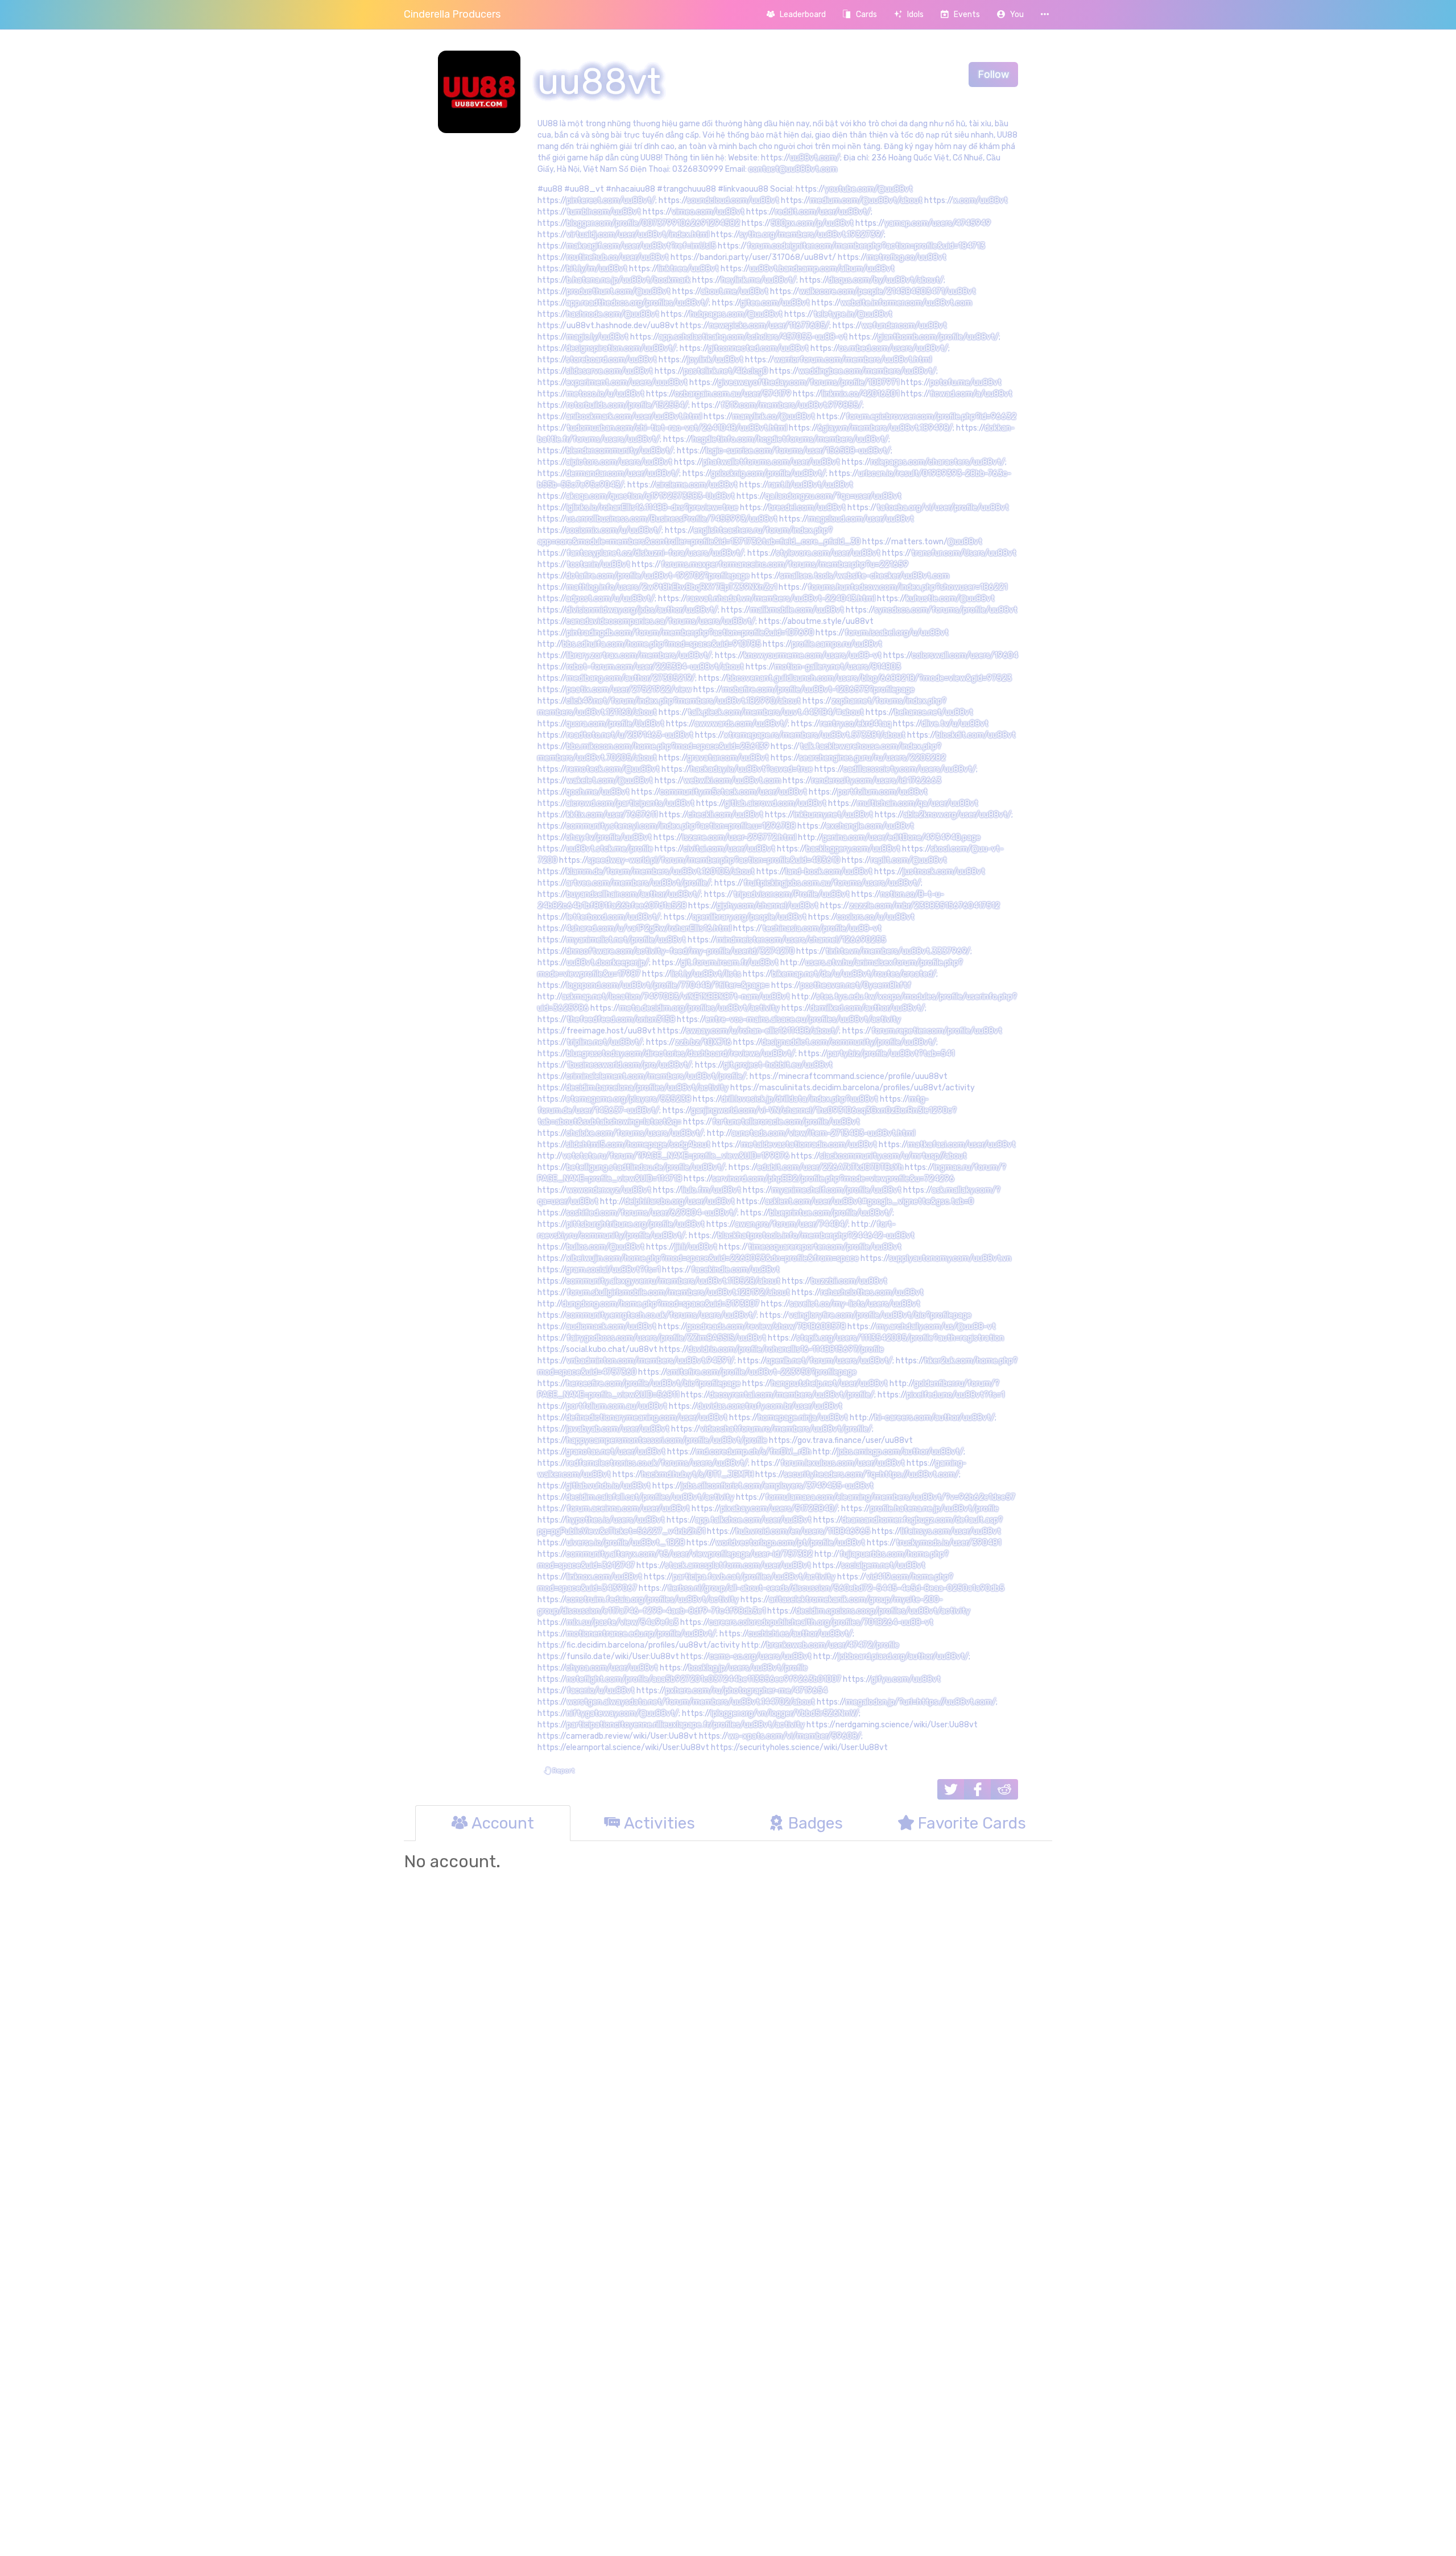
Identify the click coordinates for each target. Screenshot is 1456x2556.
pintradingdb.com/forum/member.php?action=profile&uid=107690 (690, 633)
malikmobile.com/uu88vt (797, 610)
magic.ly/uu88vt (597, 337)
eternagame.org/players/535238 (628, 1099)
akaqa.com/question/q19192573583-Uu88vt (650, 496)
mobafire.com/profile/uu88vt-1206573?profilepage (818, 690)
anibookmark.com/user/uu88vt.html (634, 417)
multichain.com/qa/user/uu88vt (918, 803)
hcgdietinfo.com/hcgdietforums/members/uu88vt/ (790, 439)
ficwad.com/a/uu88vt (971, 394)
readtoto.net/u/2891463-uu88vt (630, 735)
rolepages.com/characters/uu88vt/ (938, 462)
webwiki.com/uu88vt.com (732, 781)
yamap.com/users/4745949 (938, 223)
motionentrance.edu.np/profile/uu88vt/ (641, 1634)
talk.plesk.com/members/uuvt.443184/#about (776, 712)
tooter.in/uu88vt (598, 564)
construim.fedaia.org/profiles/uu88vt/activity (652, 1600)
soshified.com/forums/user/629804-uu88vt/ (652, 1213)
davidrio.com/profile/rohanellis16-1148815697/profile (786, 1349)
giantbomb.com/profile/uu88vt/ (938, 337)
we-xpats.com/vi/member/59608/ (795, 1736)
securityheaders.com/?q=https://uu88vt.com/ (871, 1475)
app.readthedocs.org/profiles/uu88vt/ (637, 303)
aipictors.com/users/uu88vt (619, 462)
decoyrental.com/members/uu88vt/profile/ (792, 1395)
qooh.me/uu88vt (598, 792)
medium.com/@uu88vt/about (866, 200)
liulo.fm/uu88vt (712, 1190)
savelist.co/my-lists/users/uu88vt (855, 1304)
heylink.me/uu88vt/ (759, 280)
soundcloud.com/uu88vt (733, 200)
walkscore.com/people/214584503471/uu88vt (888, 291)
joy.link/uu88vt (715, 360)
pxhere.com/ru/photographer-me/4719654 (746, 1691)
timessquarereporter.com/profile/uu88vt (825, 1247)
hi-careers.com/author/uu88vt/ (935, 1418)
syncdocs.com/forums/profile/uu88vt (946, 610)
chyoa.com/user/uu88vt (612, 1668)
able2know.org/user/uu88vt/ (957, 815)
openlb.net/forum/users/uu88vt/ (829, 1361)
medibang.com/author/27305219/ (631, 678)
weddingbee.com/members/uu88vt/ (867, 371)
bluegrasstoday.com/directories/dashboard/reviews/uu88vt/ (681, 1054)
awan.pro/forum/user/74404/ (791, 1224)
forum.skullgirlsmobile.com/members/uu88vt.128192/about (678, 1293)
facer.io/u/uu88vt (601, 1691)
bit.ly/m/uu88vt (597, 269)
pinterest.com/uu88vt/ (611, 200)
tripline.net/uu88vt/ (605, 1042)
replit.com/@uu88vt (909, 860)
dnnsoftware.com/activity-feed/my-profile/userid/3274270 (680, 951)
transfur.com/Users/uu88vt (964, 553)
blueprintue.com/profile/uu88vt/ (831, 1213)
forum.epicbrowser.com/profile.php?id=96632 (931, 417)
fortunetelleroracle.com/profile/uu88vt (786, 1122)
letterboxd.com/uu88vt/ (613, 917)
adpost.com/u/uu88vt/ (610, 599)
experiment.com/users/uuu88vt (627, 382)
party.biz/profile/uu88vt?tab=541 (891, 1054)
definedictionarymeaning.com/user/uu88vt (647, 1418)
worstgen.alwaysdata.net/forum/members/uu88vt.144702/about (691, 1702)
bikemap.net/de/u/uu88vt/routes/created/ (854, 974)
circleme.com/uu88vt (697, 485)
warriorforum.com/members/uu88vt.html (853, 360)
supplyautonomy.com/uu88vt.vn (950, 1258)
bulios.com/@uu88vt (605, 1247)
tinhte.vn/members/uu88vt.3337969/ (898, 951)
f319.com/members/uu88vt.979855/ (791, 405)
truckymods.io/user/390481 (948, 1543)
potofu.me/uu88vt (966, 382)
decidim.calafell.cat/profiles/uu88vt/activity (650, 1497)
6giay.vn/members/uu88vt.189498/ (885, 428)
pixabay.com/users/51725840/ (779, 1509)
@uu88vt (965, 542)
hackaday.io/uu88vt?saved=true (752, 769)
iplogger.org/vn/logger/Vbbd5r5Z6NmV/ (785, 1713)
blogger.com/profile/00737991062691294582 (653, 223)
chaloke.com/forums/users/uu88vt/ (635, 1133)
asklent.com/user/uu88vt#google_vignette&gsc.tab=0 (869, 1202)
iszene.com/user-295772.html (739, 837)
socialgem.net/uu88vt (883, 1566)
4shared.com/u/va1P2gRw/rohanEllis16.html (649, 928)
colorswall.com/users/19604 (965, 655)
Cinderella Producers (452, 14)
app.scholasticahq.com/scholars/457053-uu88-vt (753, 337)
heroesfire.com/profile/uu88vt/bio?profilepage (653, 1384)
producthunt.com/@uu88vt (619, 291)
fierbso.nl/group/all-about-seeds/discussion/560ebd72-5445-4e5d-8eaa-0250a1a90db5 (836, 1588)
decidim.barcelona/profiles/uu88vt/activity (647, 1088)
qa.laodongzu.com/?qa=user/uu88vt (833, 496)
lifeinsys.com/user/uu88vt (951, 1531)
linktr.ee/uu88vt (688, 269)
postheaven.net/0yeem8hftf (856, 985)
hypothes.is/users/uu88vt (616, 1520)
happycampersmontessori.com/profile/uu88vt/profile (667, 1440)
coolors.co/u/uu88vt (876, 917)
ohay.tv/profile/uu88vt (609, 837)
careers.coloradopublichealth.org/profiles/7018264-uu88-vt (821, 1622)
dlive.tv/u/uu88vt (955, 724)
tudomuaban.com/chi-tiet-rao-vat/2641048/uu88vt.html (677, 428)
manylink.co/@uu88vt (774, 417)
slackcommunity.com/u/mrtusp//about (893, 1156)
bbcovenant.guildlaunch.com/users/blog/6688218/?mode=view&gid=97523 (870, 678)
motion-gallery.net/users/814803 (838, 667)
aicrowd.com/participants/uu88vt (630, 803)
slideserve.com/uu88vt (609, 371)
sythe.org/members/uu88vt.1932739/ (812, 235)
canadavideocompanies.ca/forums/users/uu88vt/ (661, 621)
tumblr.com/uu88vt (604, 212)
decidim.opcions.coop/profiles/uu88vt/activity (883, 1611)
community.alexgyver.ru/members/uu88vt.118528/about (673, 1281)
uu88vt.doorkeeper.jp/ (608, 963)
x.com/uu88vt (981, 200)
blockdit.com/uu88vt (976, 735)
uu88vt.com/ (815, 158)
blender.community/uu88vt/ (620, 451)
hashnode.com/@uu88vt (613, 314)
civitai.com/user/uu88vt (729, 849)
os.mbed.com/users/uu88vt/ (894, 348)
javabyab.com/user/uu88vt (618, 1429)
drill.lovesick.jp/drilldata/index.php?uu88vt (800, 1099)
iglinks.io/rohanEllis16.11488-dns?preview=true (652, 508)
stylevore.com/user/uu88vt (828, 553)
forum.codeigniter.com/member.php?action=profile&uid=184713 (866, 246)
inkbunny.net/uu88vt (834, 815)
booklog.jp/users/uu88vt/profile (748, 1668)
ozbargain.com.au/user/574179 (733, 394)
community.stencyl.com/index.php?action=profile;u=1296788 (681, 826)
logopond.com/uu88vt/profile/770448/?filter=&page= (668, 985)
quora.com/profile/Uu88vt (615, 724)
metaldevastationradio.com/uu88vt (809, 1145)
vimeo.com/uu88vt (708, 212)
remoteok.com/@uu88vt (613, 769)
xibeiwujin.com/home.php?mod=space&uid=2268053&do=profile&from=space (713, 1258)
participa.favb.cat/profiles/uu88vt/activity (754, 1577)
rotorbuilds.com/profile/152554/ (627, 405)
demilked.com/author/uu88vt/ (867, 1008)
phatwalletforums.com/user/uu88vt (772, 462)
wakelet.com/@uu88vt (610, 781)
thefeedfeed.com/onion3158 (621, 1019)
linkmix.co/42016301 (861, 394)
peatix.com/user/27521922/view (629, 690)
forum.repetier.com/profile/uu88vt (937, 1031)
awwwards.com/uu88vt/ (741, 724)
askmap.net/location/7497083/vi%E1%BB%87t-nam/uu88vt (676, 997)
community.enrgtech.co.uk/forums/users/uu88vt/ (661, 1315)
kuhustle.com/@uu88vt (950, 599)
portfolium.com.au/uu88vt (617, 1406)
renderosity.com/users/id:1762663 (876, 781)
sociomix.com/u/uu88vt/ (614, 530)
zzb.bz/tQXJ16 (703, 1042)
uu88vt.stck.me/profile (610, 849)
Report (562, 1771)
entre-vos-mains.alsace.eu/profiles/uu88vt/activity (803, 1019)
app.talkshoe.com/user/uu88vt (753, 1520)
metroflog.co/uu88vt (907, 257)
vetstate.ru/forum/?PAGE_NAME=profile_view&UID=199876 (676, 1156)
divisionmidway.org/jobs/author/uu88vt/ (642, 610)
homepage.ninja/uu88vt (803, 1418)
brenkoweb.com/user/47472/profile (833, 1645)
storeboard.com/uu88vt (611, 360)
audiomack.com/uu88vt (611, 1327)
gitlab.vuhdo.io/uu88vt (608, 1486)
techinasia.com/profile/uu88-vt (822, 928)
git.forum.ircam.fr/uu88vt (730, 963)
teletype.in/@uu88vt (853, 314)
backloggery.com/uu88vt (853, 849)
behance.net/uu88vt (934, 712)
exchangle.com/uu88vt (870, 826)
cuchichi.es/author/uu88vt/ (800, 1634)
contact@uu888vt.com (793, 169)
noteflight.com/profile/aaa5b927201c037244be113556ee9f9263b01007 (704, 1679)
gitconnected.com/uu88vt (758, 348)
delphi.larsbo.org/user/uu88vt (680, 1202)
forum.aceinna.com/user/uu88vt (628, 1509)
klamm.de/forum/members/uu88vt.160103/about (661, 872)
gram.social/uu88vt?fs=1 (613, 1270)
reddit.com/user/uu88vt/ (823, 212)
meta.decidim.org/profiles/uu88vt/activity (700, 1008)
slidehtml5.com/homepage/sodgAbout (638, 1145)
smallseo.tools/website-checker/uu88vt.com (864, 576)
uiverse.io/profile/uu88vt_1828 (626, 1543)
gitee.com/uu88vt (775, 303)
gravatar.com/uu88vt (728, 758)
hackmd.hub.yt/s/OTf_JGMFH (698, 1475)
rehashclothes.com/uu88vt (872, 1293)
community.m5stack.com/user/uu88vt (733, 792)
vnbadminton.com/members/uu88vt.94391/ (650, 1361)
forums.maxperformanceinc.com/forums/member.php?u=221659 (785, 564)
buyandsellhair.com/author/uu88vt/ (634, 894)
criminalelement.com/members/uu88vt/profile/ (656, 1076)
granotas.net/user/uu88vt (616, 1452)
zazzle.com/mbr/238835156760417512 (925, 906)
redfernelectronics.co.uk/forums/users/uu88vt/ (657, 1463)
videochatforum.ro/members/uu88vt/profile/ (786, 1429)
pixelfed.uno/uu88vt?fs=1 (955, 1395)
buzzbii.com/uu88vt (849, 1281)
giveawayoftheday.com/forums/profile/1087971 (808, 382)
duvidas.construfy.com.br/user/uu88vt (770, 1406)
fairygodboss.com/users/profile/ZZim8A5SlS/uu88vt (666, 1338)
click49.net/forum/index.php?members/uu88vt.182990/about (683, 701)
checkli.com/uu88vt (725, 815)
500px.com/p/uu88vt (812, 223)
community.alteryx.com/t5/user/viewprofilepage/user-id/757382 (689, 1554)
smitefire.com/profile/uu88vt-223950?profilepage (762, 1372)
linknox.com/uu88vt (604, 1577)
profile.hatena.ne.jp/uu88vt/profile (934, 1509)
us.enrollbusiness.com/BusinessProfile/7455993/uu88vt (672, 519)
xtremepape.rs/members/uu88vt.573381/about (815, 735)
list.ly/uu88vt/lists (706, 974)
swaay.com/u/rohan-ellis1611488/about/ (762, 1031)
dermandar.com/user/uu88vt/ (622, 473)
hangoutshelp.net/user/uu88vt (830, 1384)
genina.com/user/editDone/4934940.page (901, 837)
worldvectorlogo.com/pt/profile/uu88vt (790, 1543)
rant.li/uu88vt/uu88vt (811, 485)
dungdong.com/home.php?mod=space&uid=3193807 (661, 1304)
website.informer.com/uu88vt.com (906, 303)
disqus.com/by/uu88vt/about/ (886, 280)
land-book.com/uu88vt (829, 872)
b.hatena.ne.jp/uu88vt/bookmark (628, 280)
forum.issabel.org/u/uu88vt (897, 633)
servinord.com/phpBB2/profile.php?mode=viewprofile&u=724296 (833, 1179)
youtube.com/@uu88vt (869, 189)
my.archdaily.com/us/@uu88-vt (936, 1327)
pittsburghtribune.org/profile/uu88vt (636, 1224)
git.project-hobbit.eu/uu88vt (778, 1065)
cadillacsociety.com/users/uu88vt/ (909, 769)
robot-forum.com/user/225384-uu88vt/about (655, 667)
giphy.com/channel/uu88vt (768, 906)
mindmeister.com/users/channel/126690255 (801, 940)
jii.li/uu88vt (696, 1247)
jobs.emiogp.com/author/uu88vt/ (901, 1452)
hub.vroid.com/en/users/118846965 (803, 1531)
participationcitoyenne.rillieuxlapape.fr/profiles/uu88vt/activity (686, 1725)
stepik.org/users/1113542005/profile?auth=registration (900, 1338)
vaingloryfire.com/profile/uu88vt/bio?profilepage (880, 1315)
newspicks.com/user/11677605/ (769, 326)
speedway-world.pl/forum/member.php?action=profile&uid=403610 (714, 860)
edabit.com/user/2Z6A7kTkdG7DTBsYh (830, 1167)
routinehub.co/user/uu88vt (618, 257)
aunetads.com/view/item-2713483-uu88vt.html (823, 1133)
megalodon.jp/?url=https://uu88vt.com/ (921, 1702)
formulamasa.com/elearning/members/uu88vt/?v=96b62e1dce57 (890, 1497)
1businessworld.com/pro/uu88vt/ (629, 1065)
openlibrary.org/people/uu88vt (749, 917)
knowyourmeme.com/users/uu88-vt (813, 655)
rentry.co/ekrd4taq (856, 724)
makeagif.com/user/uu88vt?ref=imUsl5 (641, 246)
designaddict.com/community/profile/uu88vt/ (849, 1042)
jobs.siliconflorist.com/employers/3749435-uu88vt (777, 1486)
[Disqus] (728, 2053)
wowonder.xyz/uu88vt (609, 1190)
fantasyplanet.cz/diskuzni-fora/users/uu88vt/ (655, 553)
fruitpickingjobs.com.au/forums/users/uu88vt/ (832, 883)
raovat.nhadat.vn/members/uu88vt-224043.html (781, 599)
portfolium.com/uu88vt (883, 792)
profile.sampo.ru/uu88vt (837, 644)
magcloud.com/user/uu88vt (861, 519)
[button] (1010, 15)
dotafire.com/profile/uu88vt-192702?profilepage (658, 576)
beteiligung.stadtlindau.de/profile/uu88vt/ (646, 1167)
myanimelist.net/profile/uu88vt (626, 940)
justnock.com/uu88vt (944, 872)
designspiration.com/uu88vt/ (621, 348)
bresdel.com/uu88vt (807, 508)
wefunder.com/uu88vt (904, 326)
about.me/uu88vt (735, 291)
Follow (993, 75)
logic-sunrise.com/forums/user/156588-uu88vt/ (798, 451)
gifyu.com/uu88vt (906, 1679)
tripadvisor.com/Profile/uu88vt (791, 894)
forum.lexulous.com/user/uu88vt (843, 1463)
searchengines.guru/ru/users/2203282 (872, 758)
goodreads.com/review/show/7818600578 (766, 1327)
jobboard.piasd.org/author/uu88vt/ (903, 1657)
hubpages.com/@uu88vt (736, 314)
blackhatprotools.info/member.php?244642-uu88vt (816, 1236)
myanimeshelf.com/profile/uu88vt (837, 1190)
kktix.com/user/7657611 (612, 815)
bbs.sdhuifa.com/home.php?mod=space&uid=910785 (662, 644)
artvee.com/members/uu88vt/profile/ (638, 883)
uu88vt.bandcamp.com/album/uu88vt (822, 269)
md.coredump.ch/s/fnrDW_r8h (754, 1452)
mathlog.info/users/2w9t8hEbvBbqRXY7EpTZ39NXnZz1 (672, 587)
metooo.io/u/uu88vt (605, 394)
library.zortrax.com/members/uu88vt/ (639, 655)
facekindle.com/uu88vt (735, 1270)
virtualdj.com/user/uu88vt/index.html (638, 235)
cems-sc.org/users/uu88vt (760, 1657)
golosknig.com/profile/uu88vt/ (768, 473)
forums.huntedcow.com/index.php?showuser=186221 (907, 587)
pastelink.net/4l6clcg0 (726, 371)
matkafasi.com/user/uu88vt (962, 1145)
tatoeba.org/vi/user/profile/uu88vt (943, 508)
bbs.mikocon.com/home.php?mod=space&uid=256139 (668, 746)
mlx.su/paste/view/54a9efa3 (622, 1622)
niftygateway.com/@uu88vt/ (622, 1713)
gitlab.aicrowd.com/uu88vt (775, 803)
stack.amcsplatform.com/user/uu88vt (738, 1566)
